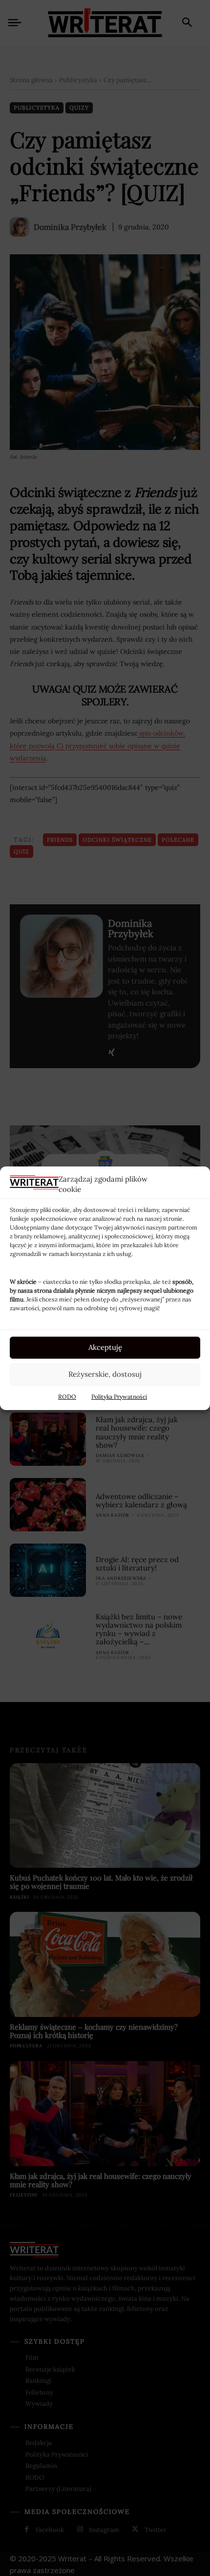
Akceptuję (105, 1347)
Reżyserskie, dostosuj (105, 1374)
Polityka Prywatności (119, 1397)
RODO (67, 1397)
